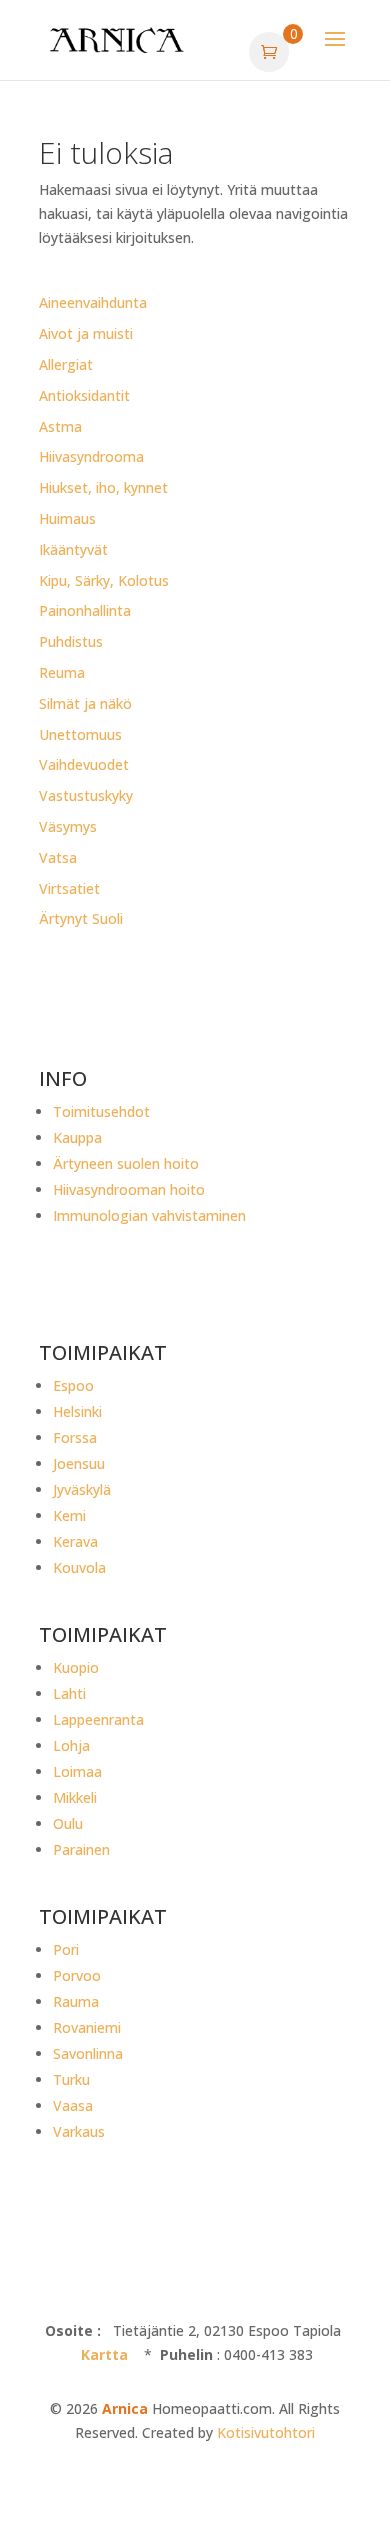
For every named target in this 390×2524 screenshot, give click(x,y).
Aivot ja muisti (86, 333)
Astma (60, 426)
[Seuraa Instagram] (95, 1289)
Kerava (75, 1541)
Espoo (73, 1385)
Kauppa (77, 1137)
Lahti (69, 1693)
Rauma (76, 2001)
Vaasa (73, 2105)
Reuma (62, 672)
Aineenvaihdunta (93, 302)
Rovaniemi (87, 2027)
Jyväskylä (82, 1489)
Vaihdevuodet (84, 764)
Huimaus (67, 518)
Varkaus (79, 2131)
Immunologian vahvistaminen (149, 1215)
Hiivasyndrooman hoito (129, 1189)
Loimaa (77, 1771)
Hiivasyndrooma (91, 456)
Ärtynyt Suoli (81, 918)
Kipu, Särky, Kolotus (104, 580)
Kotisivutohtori (266, 2432)
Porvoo (77, 1975)
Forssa (75, 1437)
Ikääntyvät (73, 549)
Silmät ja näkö (85, 703)
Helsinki (77, 1411)
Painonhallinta (85, 610)
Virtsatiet (69, 888)
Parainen (81, 1849)
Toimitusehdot (101, 1111)
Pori (66, 1949)
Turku (71, 2079)
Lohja (71, 1745)
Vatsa (58, 857)
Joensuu (79, 1463)
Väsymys (68, 826)
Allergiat (66, 364)
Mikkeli (75, 1797)
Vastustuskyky (86, 795)
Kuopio (76, 1667)
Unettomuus (80, 734)
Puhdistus (71, 641)
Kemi (69, 1515)
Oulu (68, 1823)
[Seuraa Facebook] (55, 1289)
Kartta (104, 2354)
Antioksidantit (84, 395)
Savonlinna (88, 2053)
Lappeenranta (98, 1719)
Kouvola (79, 1567)
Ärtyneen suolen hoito (126, 1163)
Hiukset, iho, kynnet (103, 487)
